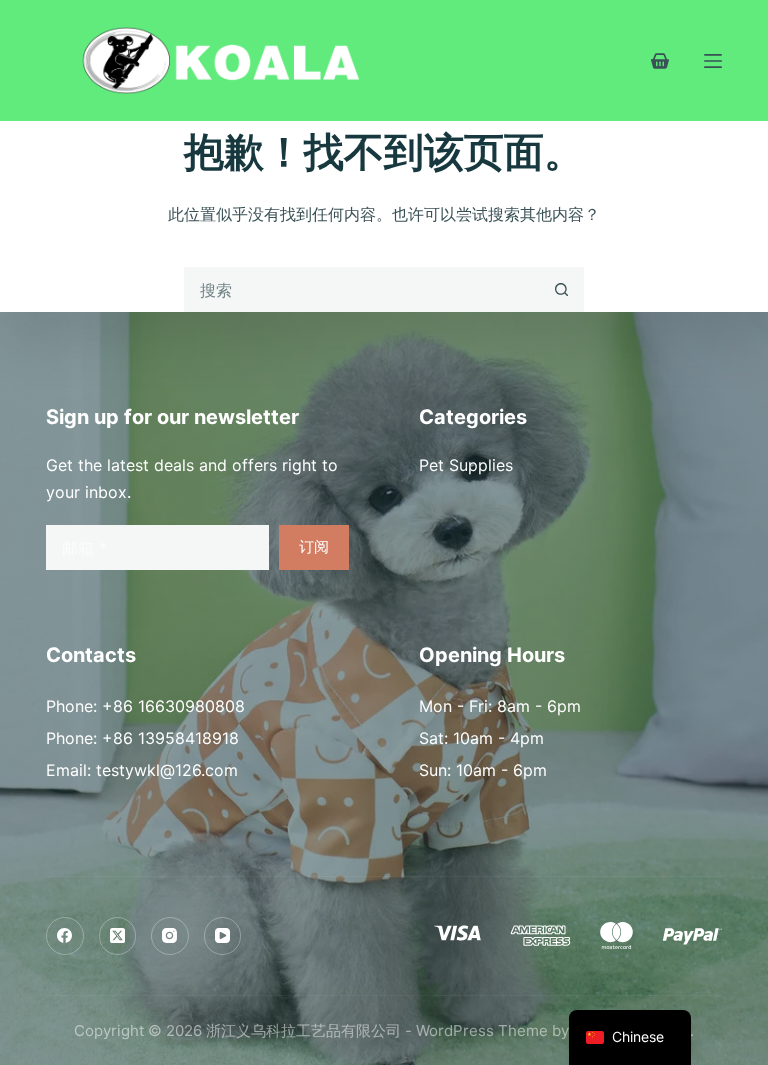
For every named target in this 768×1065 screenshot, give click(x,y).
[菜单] (713, 61)
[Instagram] (170, 936)
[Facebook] (65, 936)
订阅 (314, 546)
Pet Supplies (466, 465)
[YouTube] (223, 936)
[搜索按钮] (561, 289)
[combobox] (362, 289)
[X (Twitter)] (118, 936)
